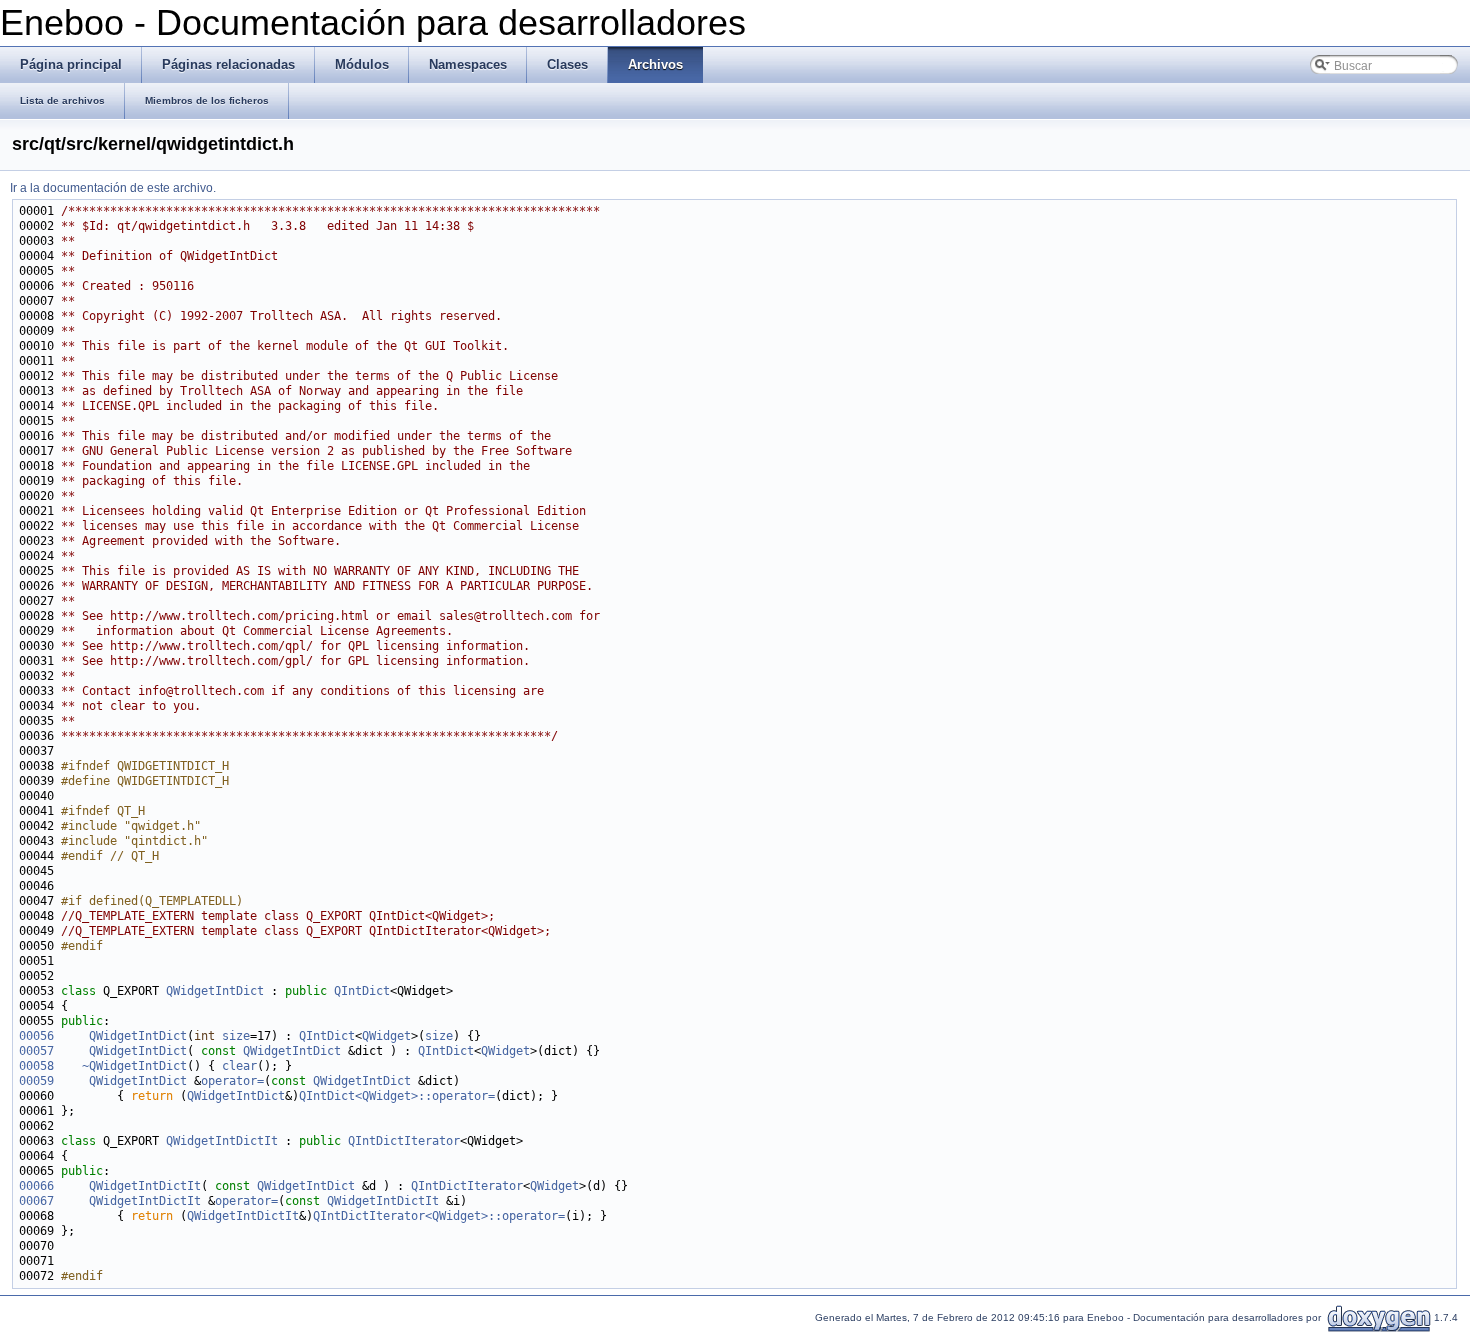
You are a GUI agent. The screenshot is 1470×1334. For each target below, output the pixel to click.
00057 (36, 1051)
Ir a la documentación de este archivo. (113, 188)
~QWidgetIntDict (134, 1066)
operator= (232, 1081)
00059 (36, 1081)
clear (239, 1066)
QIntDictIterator (404, 1141)
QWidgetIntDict (215, 991)
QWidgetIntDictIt (222, 1141)
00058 (36, 1066)
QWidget (386, 1036)
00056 (36, 1036)
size (236, 1036)
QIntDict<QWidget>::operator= (397, 1096)
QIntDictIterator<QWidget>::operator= (439, 1216)
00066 (36, 1186)
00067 (36, 1201)
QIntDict (362, 991)
